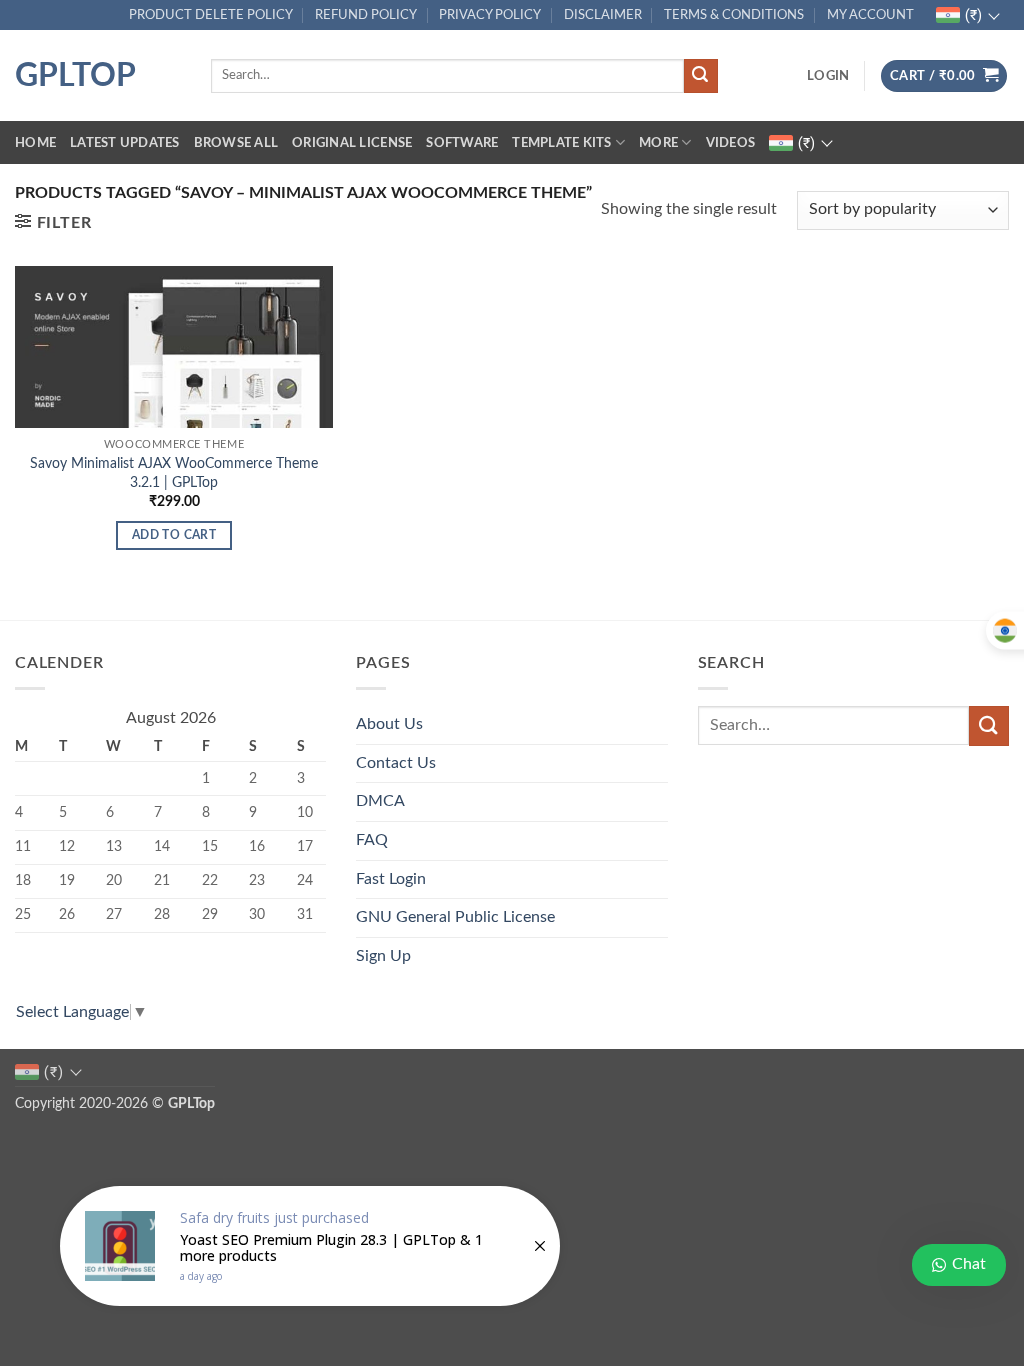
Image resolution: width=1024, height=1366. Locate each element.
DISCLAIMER (603, 15)
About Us (389, 724)
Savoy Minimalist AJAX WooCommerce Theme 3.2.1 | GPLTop (174, 473)
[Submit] (701, 76)
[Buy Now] (310, 1246)
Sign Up (383, 956)
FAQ (372, 840)
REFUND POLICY (366, 15)
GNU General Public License (455, 917)
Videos (731, 143)
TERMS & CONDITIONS (734, 15)
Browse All (236, 143)
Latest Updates (125, 143)
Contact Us (396, 763)
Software (462, 143)
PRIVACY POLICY (490, 15)
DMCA (380, 801)
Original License (352, 143)
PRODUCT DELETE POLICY (211, 15)
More (658, 143)
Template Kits (561, 143)
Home (35, 143)
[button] (828, 76)
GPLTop (75, 76)
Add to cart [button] (174, 535)
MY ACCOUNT (870, 15)
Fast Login (391, 879)
